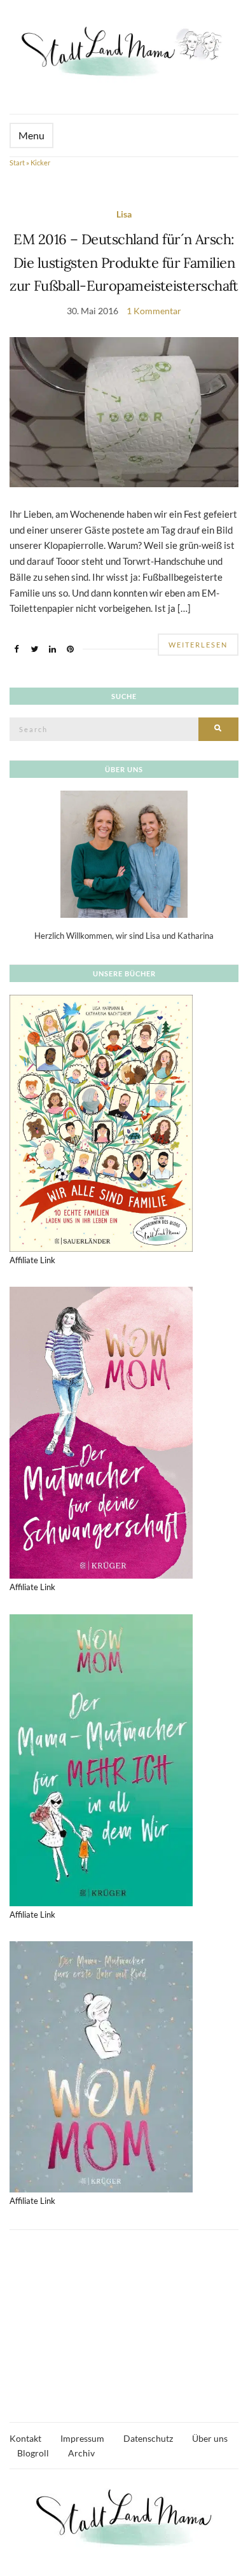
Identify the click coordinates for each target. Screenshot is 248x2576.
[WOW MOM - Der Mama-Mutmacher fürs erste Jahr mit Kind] (101, 2066)
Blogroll (33, 2453)
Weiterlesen (198, 645)
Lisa (124, 214)
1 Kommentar (154, 311)
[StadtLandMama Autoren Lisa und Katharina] (124, 854)
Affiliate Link (32, 1260)
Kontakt (25, 2438)
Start (17, 163)
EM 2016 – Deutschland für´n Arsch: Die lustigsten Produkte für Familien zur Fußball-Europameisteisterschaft (124, 262)
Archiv (81, 2453)
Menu (31, 135)
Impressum (82, 2438)
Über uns (210, 2438)
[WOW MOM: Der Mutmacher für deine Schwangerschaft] (101, 1432)
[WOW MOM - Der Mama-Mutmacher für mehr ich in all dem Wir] (101, 1759)
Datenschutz (148, 2438)
